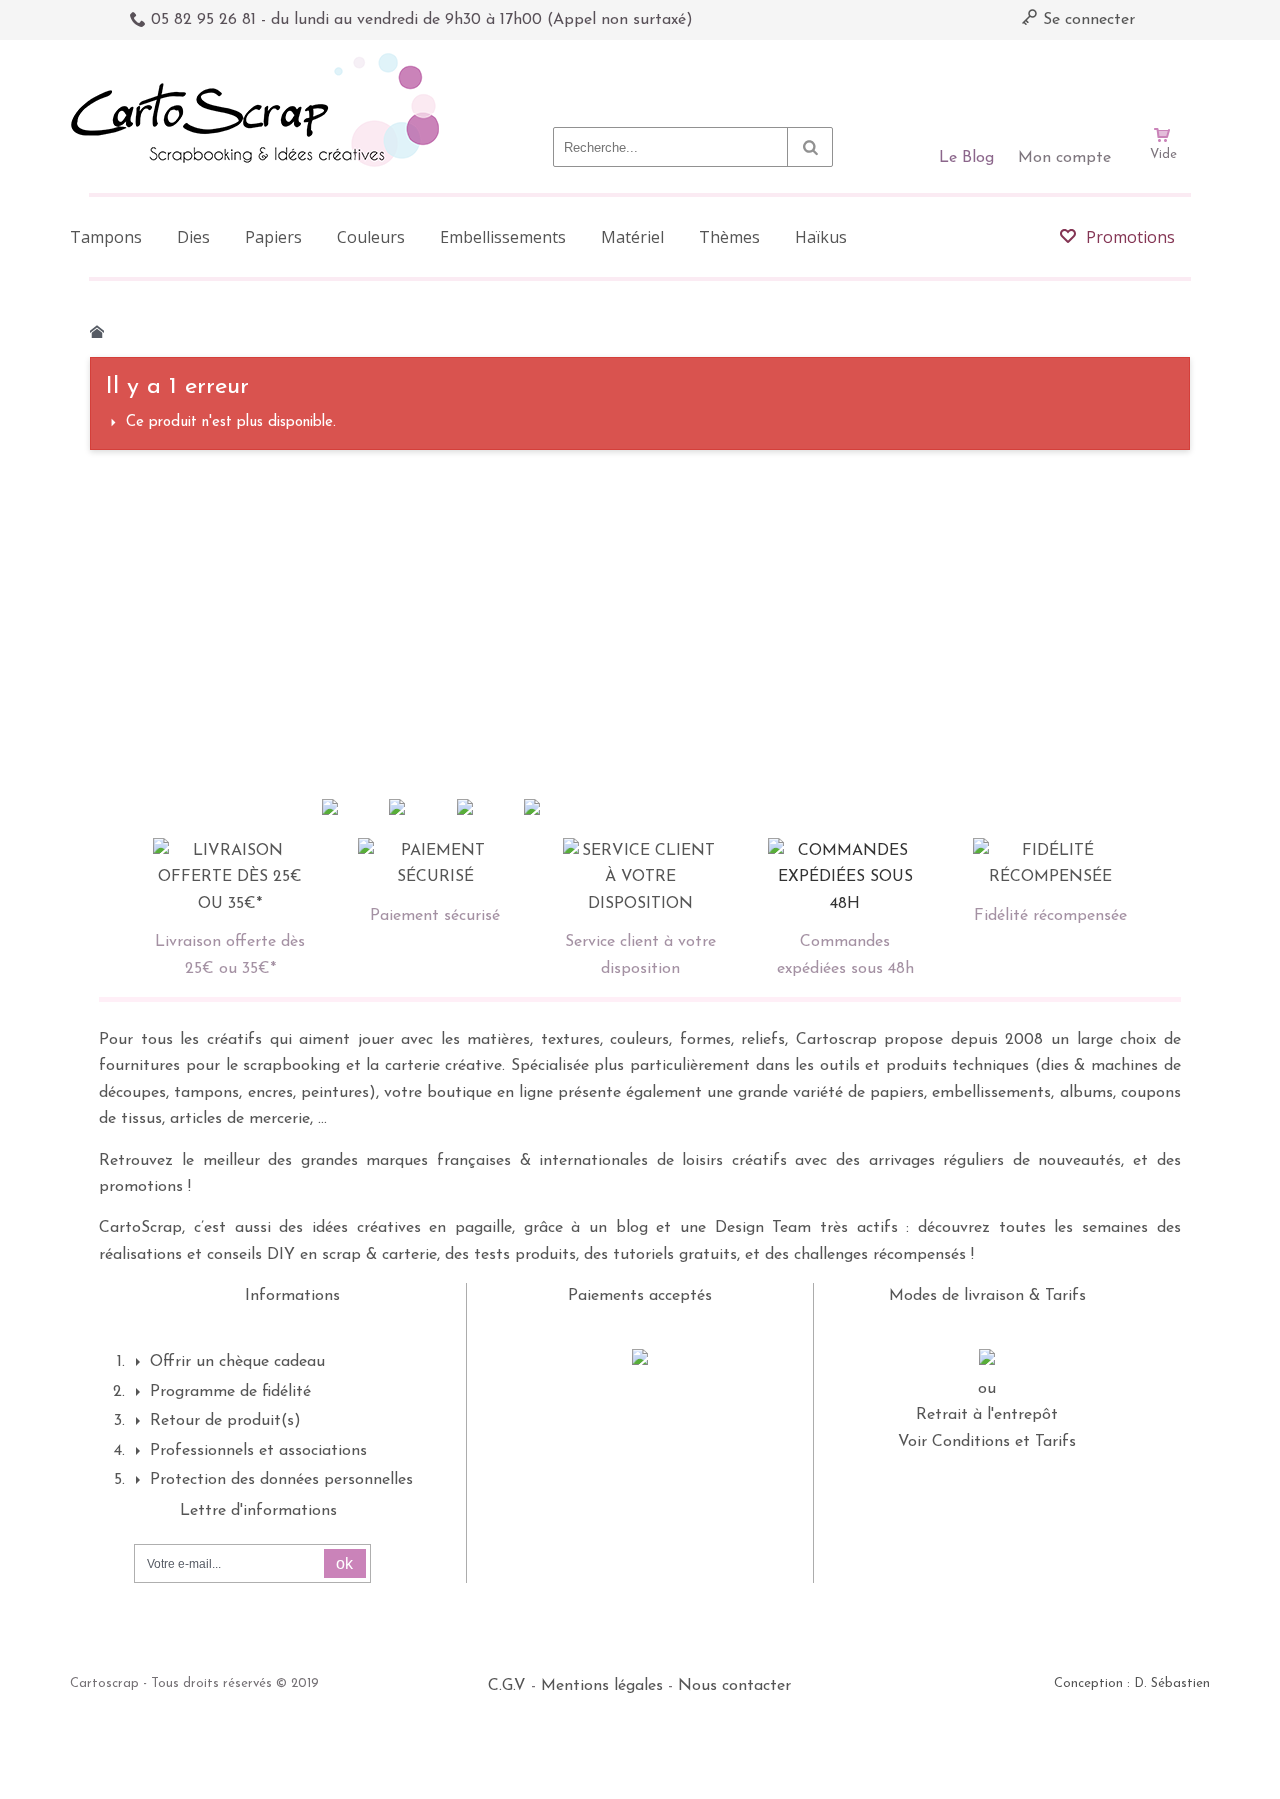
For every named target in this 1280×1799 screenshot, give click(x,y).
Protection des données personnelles (281, 1480)
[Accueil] (97, 332)
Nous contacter (734, 1686)
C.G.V (507, 1686)
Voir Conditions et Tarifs (987, 1442)
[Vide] (1163, 78)
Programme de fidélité (230, 1392)
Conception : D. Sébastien (1132, 1683)
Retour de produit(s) (225, 1421)
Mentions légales (602, 1686)
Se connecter (1086, 20)
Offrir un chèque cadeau (237, 1362)
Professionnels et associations (258, 1451)
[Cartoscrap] (260, 60)
